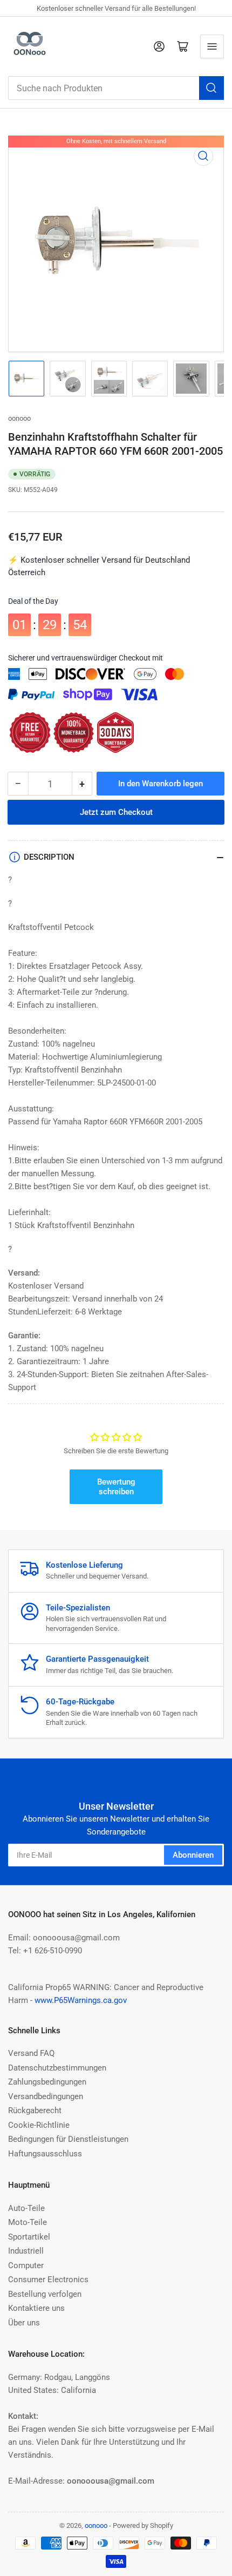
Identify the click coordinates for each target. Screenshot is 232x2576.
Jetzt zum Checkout (116, 812)
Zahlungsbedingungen (47, 2082)
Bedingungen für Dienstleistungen (68, 2139)
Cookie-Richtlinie (39, 2125)
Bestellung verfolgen (45, 2294)
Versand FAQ (31, 2053)
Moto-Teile (28, 2222)
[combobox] (116, 88)
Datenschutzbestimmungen (57, 2068)
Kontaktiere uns (36, 2308)
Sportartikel (29, 2237)
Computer (26, 2265)
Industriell (26, 2251)
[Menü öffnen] (212, 46)
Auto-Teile (26, 2208)
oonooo (19, 418)
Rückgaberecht (35, 2110)
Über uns (24, 2323)
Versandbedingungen (46, 2096)
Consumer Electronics (48, 2280)
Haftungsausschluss (45, 2154)
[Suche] (211, 88)
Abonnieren (193, 1855)
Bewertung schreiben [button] (116, 1487)
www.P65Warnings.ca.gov (81, 2000)
